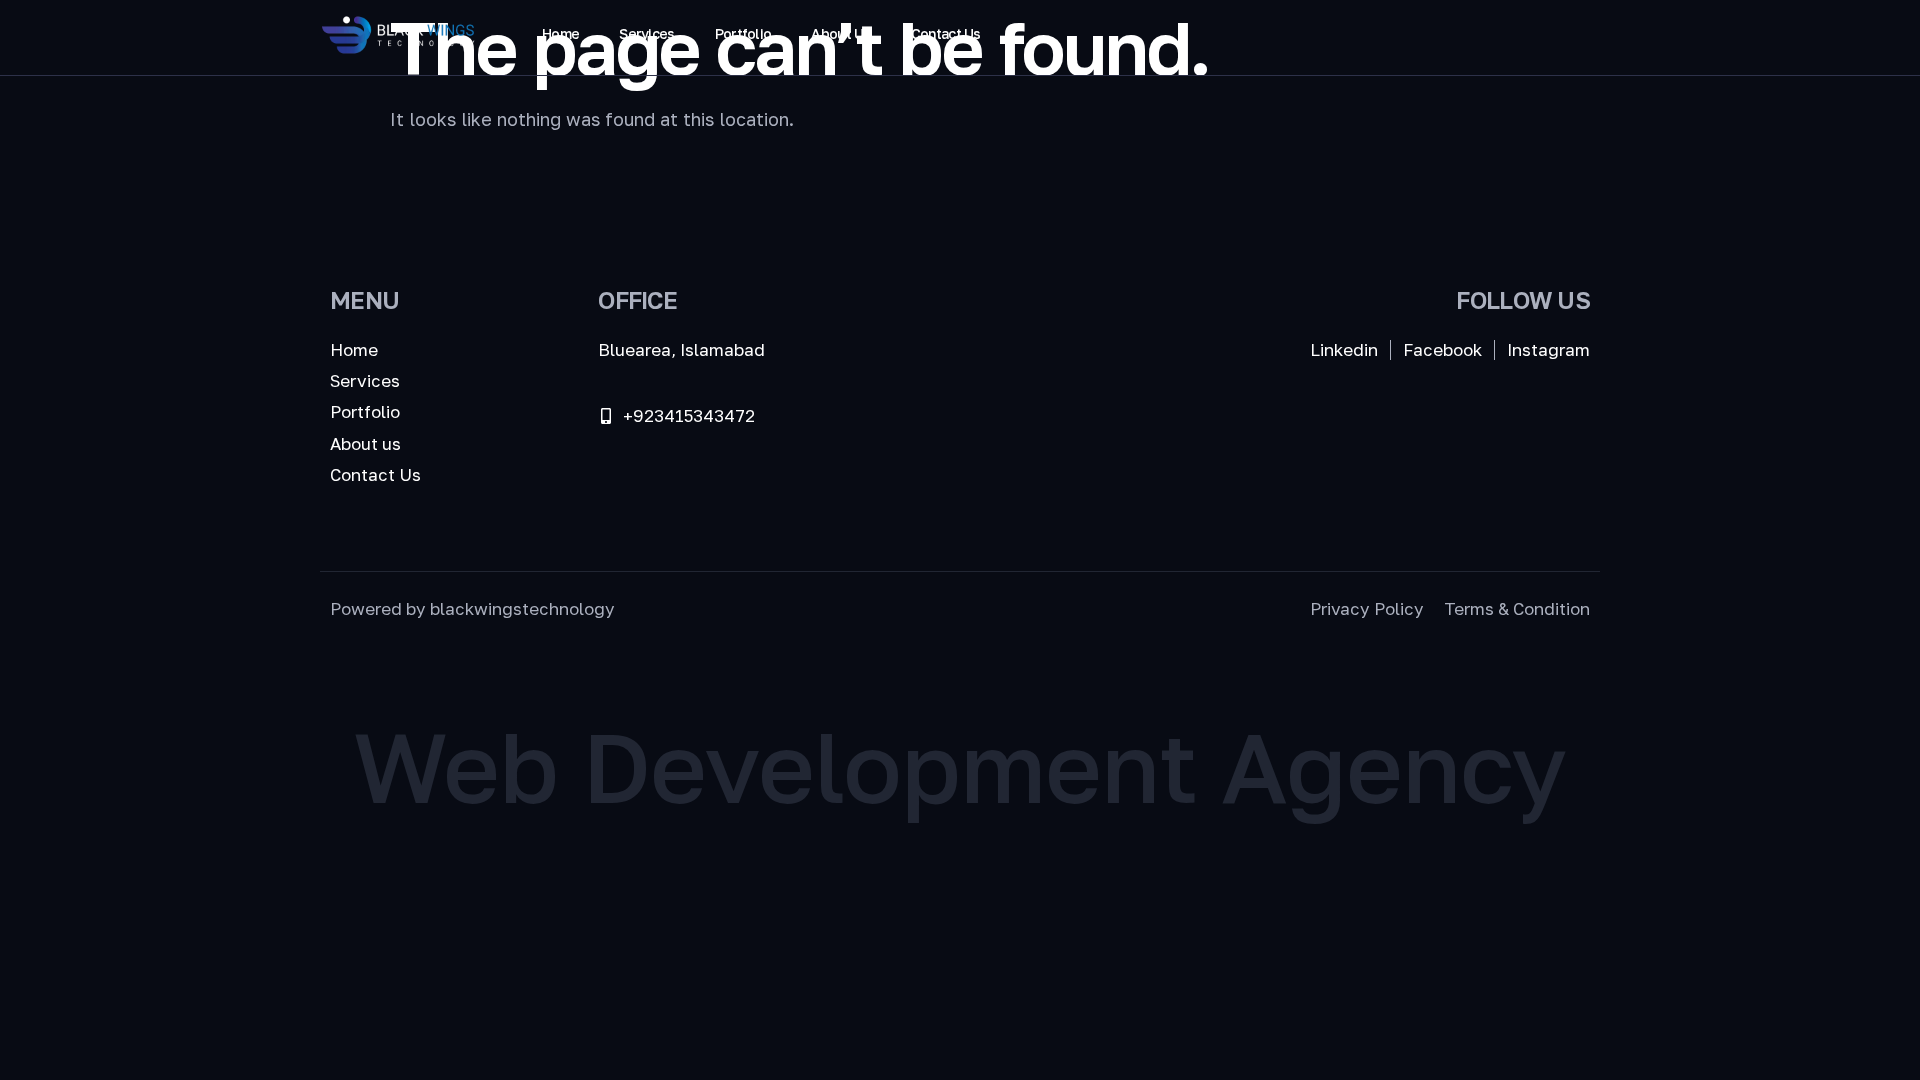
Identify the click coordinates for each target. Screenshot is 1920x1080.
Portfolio (743, 33)
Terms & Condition (1517, 608)
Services (646, 33)
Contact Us (946, 33)
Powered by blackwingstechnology (472, 608)
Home (560, 33)
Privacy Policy (1367, 608)
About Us (840, 33)
